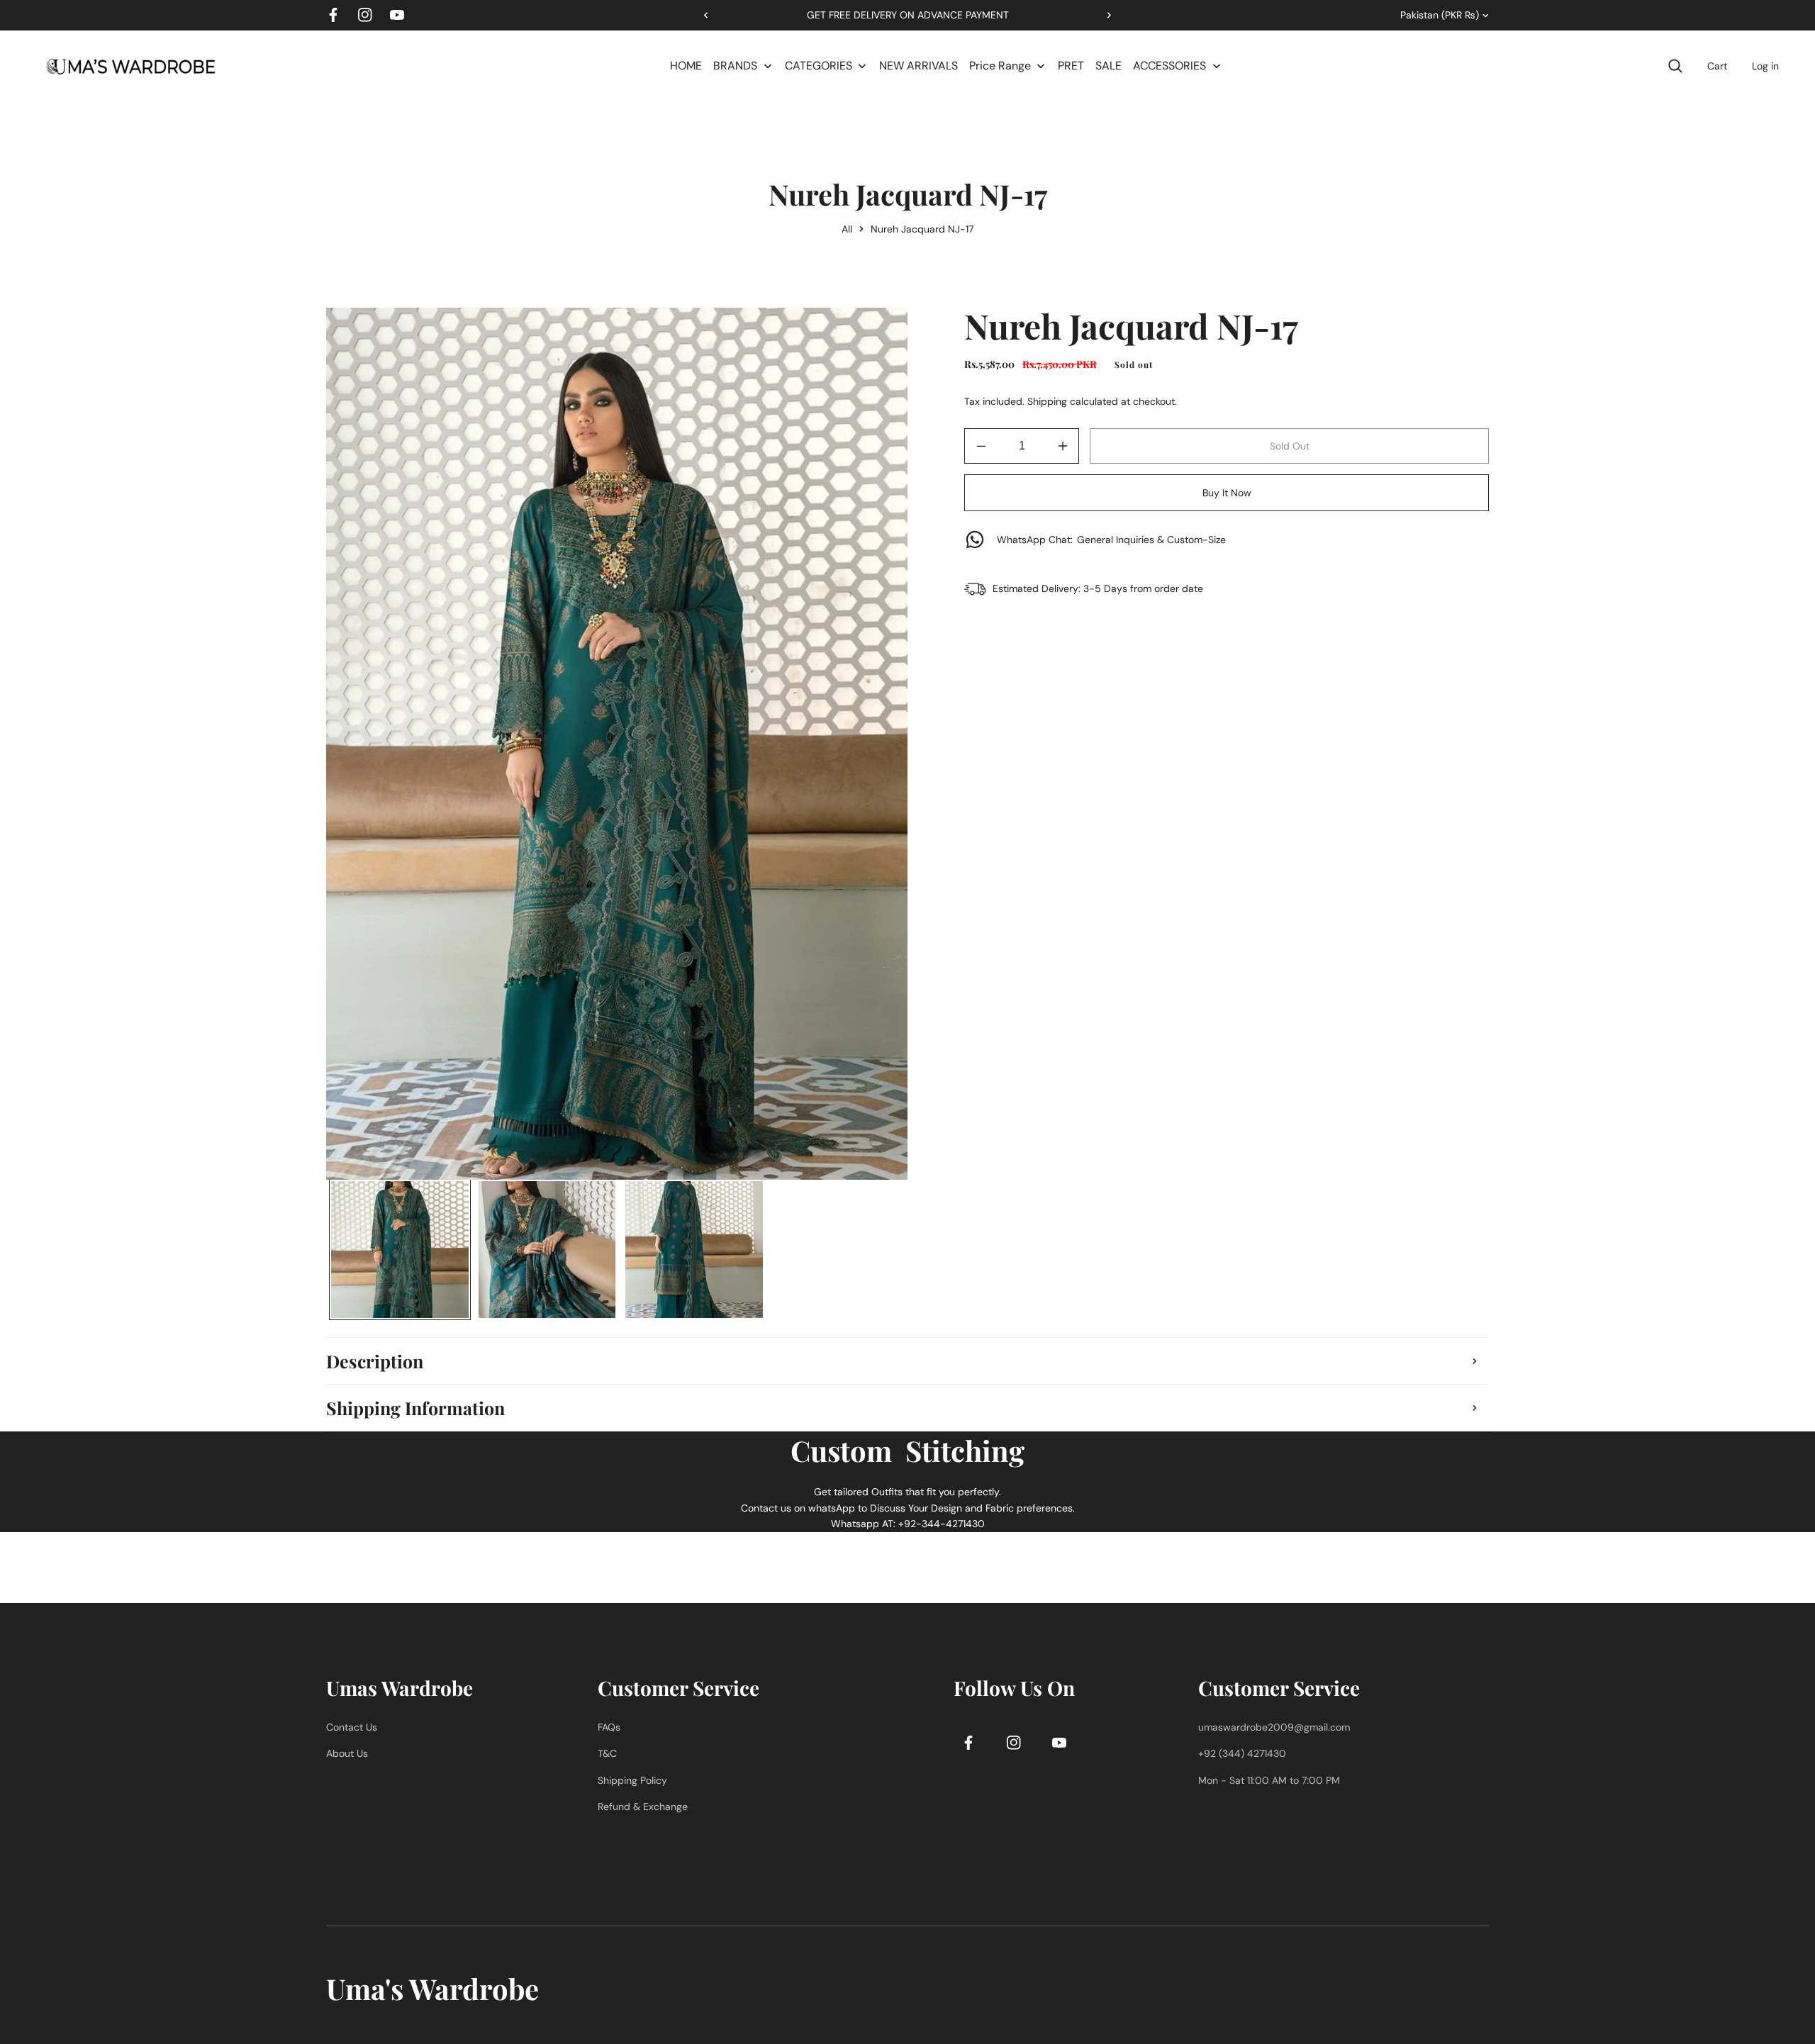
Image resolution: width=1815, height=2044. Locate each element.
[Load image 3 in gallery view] (694, 1250)
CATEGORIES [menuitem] (819, 66)
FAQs (609, 1727)
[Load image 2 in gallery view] (547, 1250)
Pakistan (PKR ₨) (1440, 15)
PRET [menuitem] (1071, 66)
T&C (607, 1753)
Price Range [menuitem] (1000, 66)
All (847, 229)
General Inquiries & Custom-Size (1111, 540)
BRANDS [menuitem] (735, 66)
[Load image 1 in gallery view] (400, 1250)
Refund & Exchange (643, 1806)
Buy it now (1227, 493)
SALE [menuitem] (1108, 66)
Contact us (352, 1727)
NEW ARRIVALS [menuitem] (918, 66)
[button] (1104, 15)
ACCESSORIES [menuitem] (1169, 66)
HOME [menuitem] (686, 66)
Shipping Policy (632, 1780)
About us (347, 1753)
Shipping (1047, 401)
